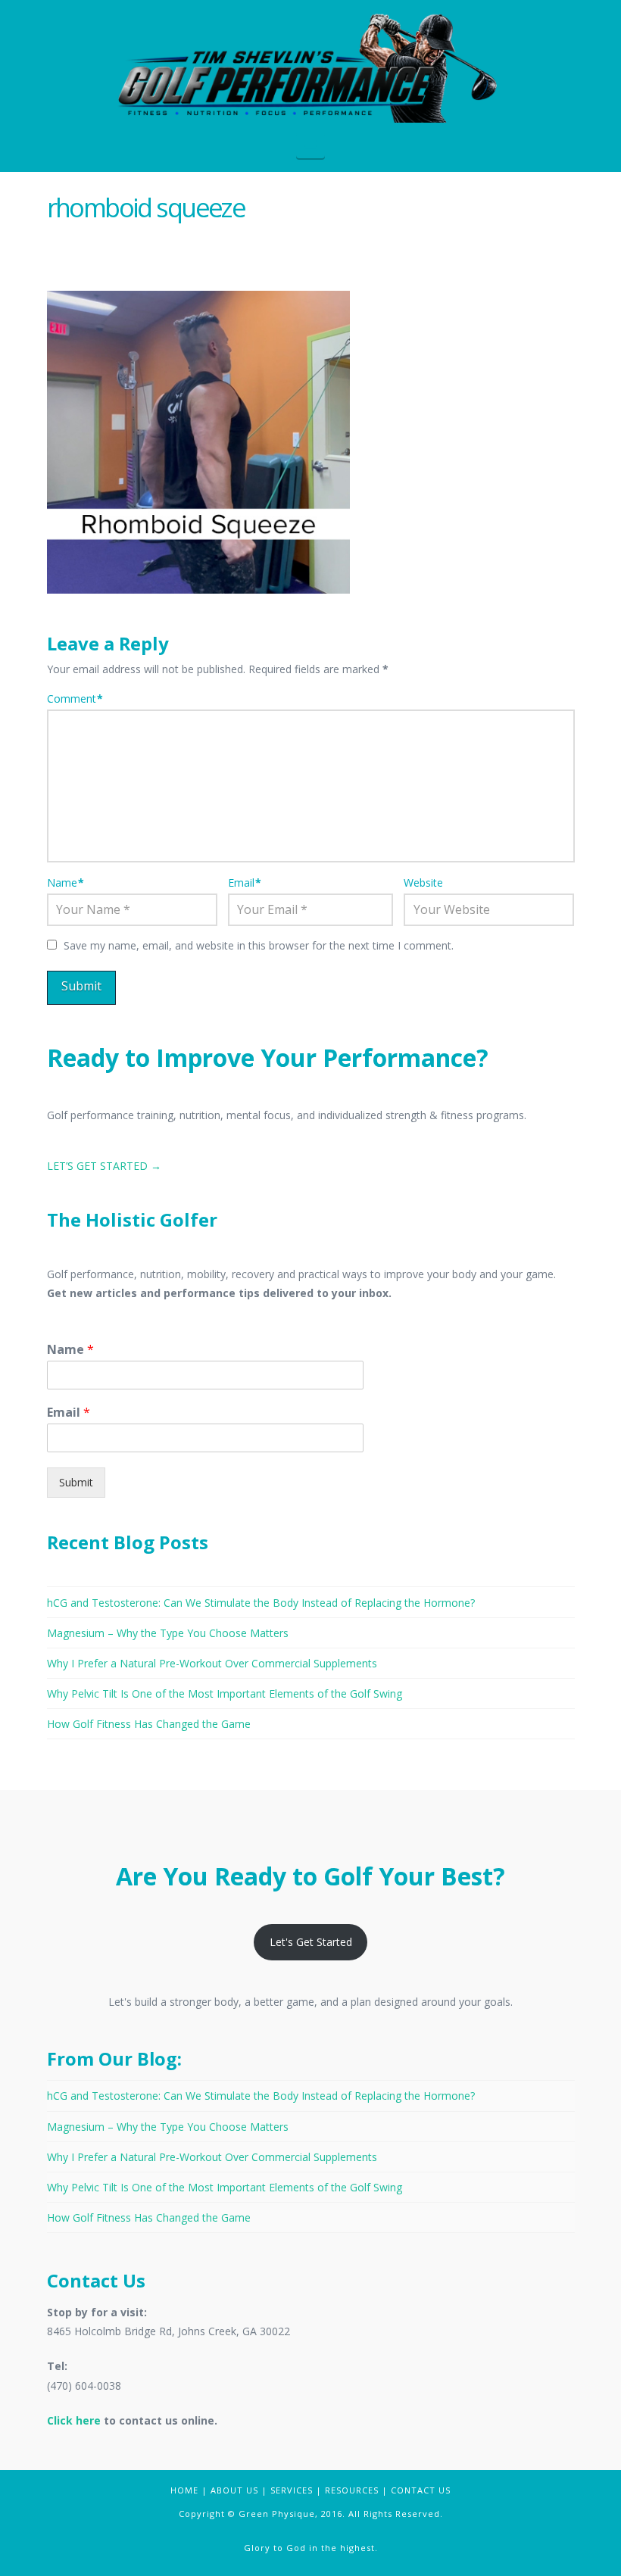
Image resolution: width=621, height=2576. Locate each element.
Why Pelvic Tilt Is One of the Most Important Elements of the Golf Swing (225, 1693)
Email (245, 883)
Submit (76, 1482)
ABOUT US (234, 2490)
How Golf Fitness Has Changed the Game (149, 1724)
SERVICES (292, 2490)
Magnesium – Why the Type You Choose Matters (168, 1633)
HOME (184, 2490)
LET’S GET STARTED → (104, 1166)
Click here (74, 2420)
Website (423, 883)
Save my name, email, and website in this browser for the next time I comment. (259, 945)
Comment (75, 699)
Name (66, 883)
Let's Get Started (311, 1942)
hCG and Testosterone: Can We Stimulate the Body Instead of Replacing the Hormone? (261, 1603)
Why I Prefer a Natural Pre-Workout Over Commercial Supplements (212, 1663)
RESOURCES (352, 2490)
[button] (311, 145)
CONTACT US (421, 2490)
